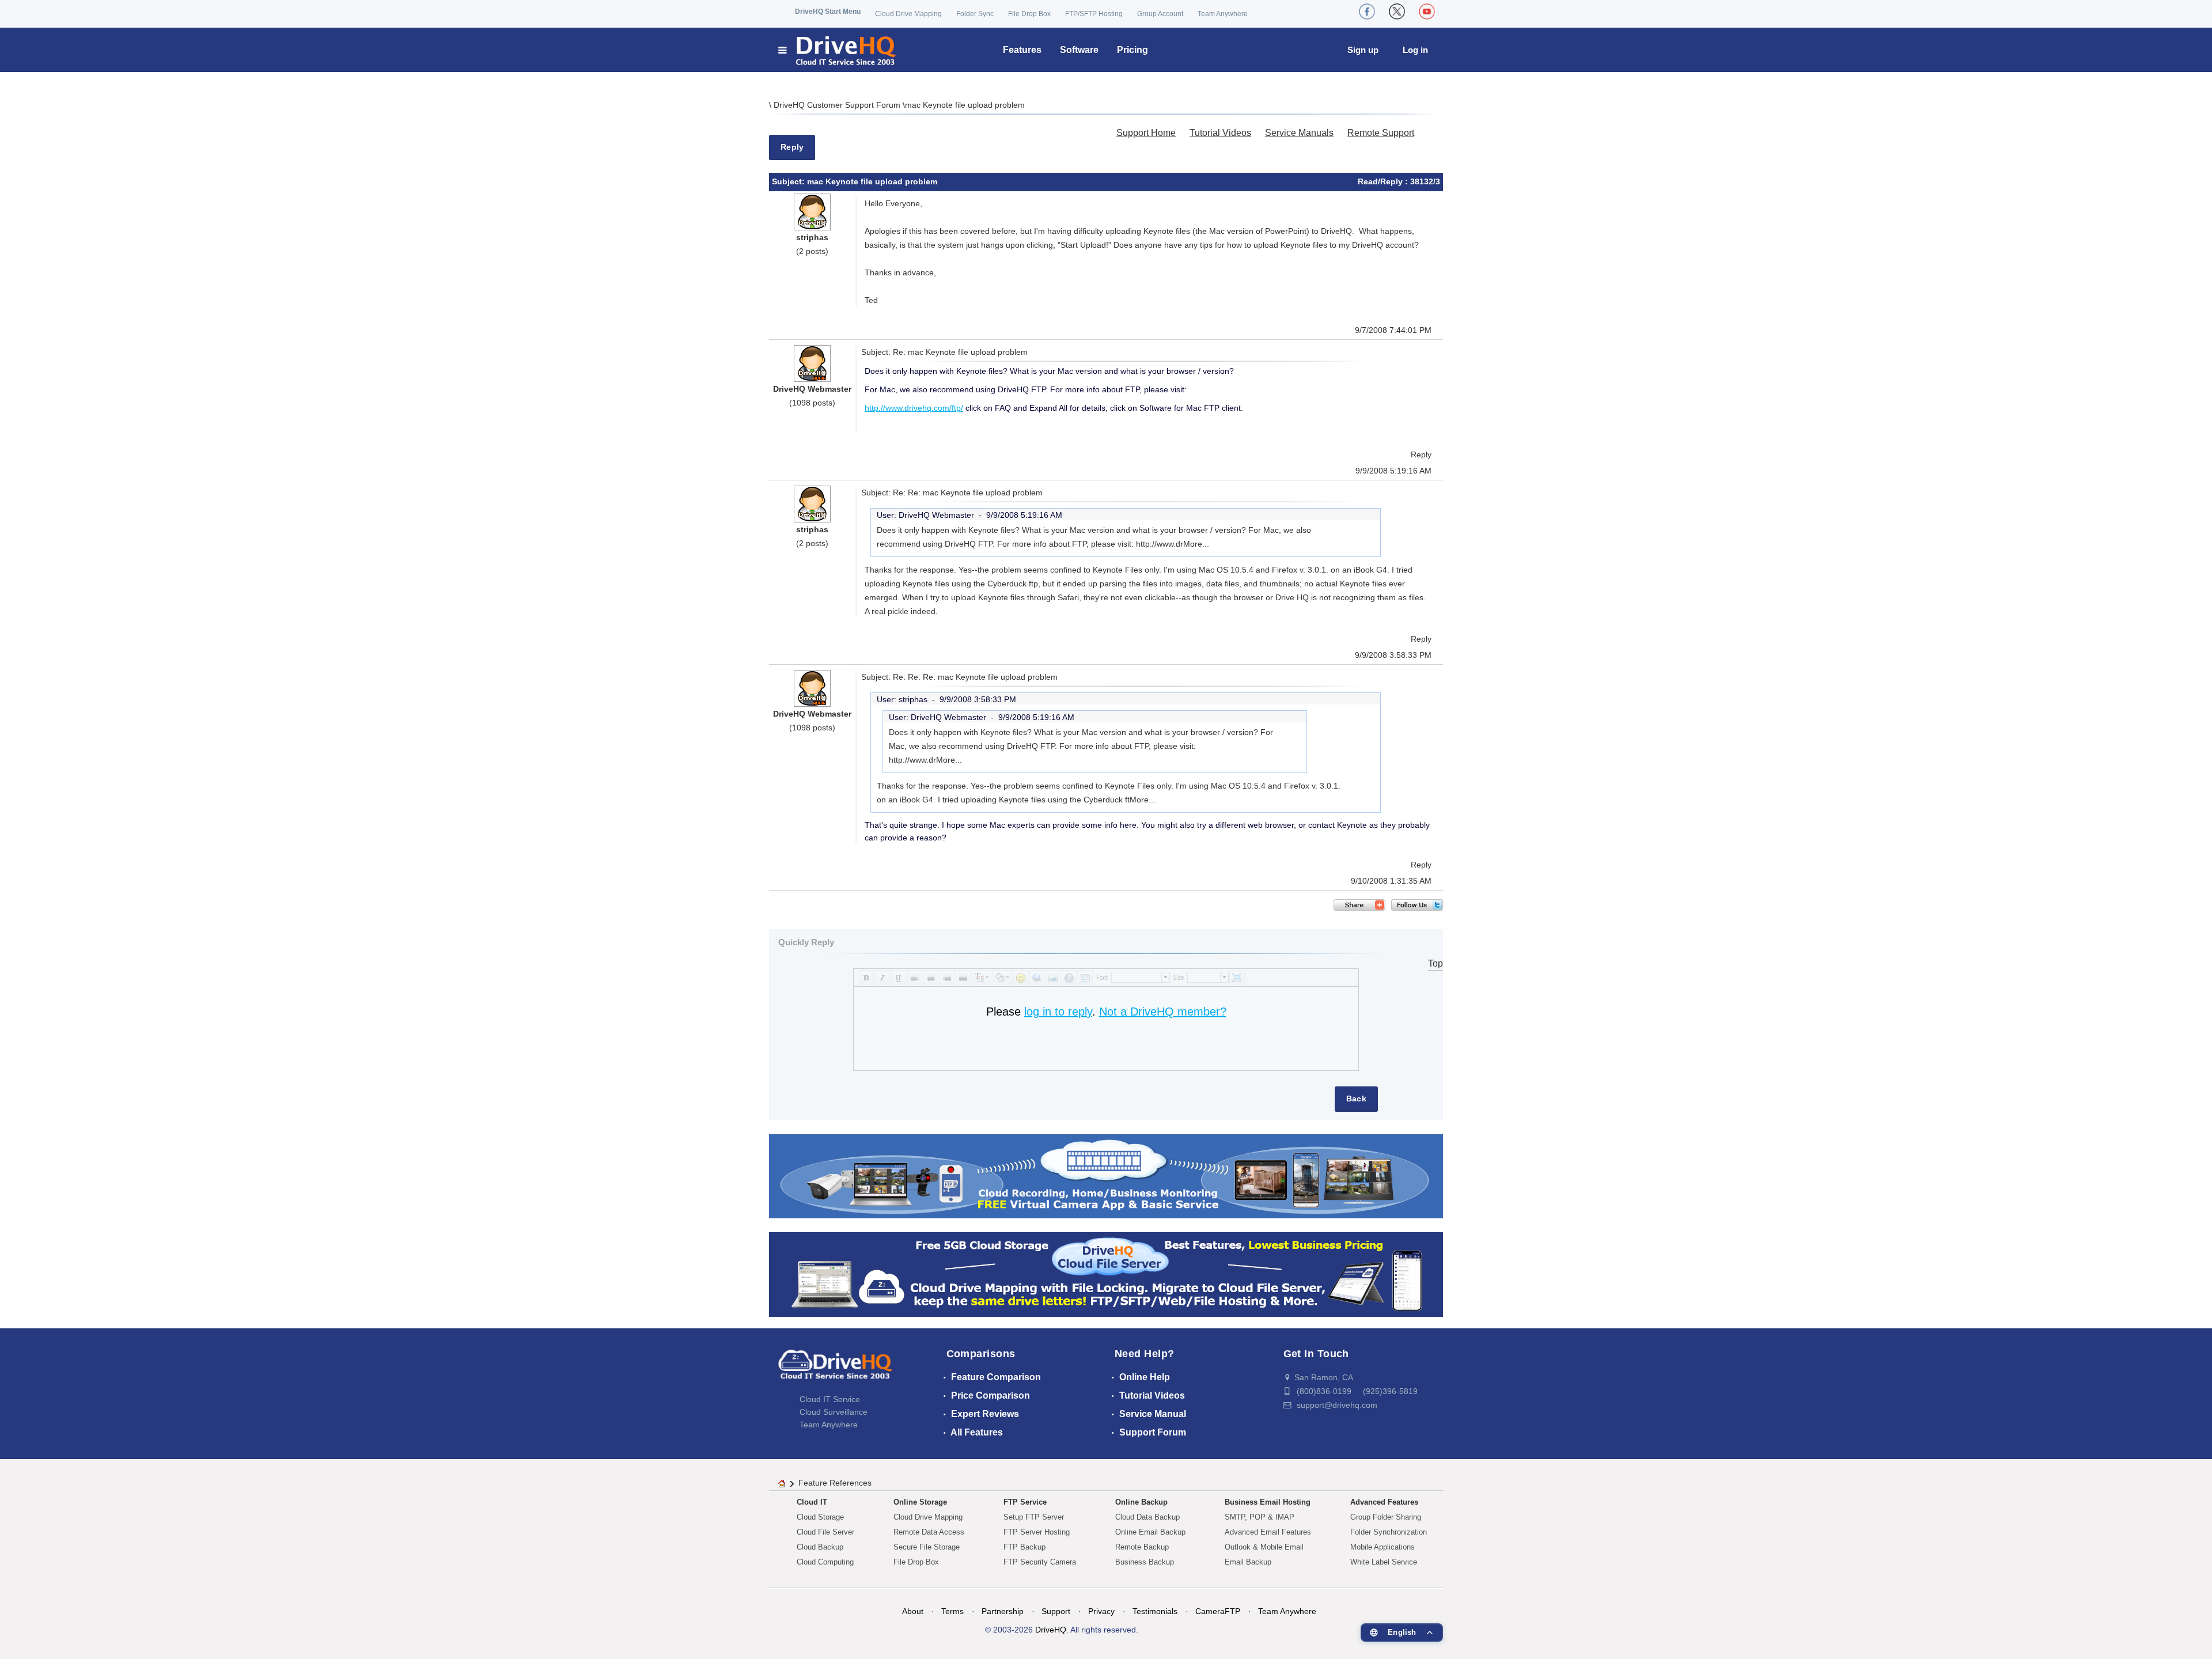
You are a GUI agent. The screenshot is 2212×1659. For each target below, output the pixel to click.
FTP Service (1025, 1502)
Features (1022, 50)
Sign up (1363, 50)
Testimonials (1155, 1611)
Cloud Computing (825, 1562)
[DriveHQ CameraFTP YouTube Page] (1427, 12)
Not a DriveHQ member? (1163, 1012)
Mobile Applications (1382, 1547)
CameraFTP (1218, 1611)
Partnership (1003, 1611)
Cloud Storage (820, 1517)
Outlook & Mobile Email (1264, 1547)
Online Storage (920, 1502)
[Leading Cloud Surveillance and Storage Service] (1106, 1175)
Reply (792, 147)
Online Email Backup (1150, 1532)
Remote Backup (1142, 1547)
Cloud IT (812, 1502)
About (913, 1611)
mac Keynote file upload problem (965, 105)
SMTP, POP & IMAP (1260, 1517)
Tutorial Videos (1220, 133)
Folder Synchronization (1389, 1532)
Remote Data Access (929, 1532)
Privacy (1101, 1611)
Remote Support (1381, 133)
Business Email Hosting (1268, 1502)
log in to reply (1058, 1012)
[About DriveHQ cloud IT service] (835, 1370)
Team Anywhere (1223, 14)
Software (1079, 50)
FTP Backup (1024, 1547)
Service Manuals (1299, 133)
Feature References (835, 1483)
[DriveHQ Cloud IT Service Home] (838, 50)
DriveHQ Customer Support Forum (838, 105)
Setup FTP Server (1034, 1517)
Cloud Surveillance (834, 1412)
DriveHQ (1051, 1630)
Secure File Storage (927, 1547)
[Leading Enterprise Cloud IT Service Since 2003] (1106, 1274)
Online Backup (1141, 1502)
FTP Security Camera (1040, 1562)
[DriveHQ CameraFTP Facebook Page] (1367, 12)
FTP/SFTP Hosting (1094, 14)
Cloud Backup (820, 1547)
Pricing (1132, 50)
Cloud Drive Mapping (908, 14)
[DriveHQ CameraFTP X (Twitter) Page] (1397, 12)
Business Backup (1145, 1562)
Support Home (1146, 133)
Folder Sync (975, 14)
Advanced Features (1384, 1502)
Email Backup (1248, 1562)
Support (1056, 1611)
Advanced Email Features (1268, 1532)
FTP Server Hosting (1037, 1532)
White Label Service (1384, 1562)
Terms (952, 1611)
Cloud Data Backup (1147, 1517)
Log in (1415, 50)
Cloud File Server (825, 1532)
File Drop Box (1029, 14)
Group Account (1160, 14)
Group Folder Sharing (1386, 1517)
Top (1435, 963)
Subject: (789, 181)
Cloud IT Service (830, 1399)
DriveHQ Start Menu (828, 12)
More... (1196, 544)
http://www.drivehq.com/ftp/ (914, 408)
